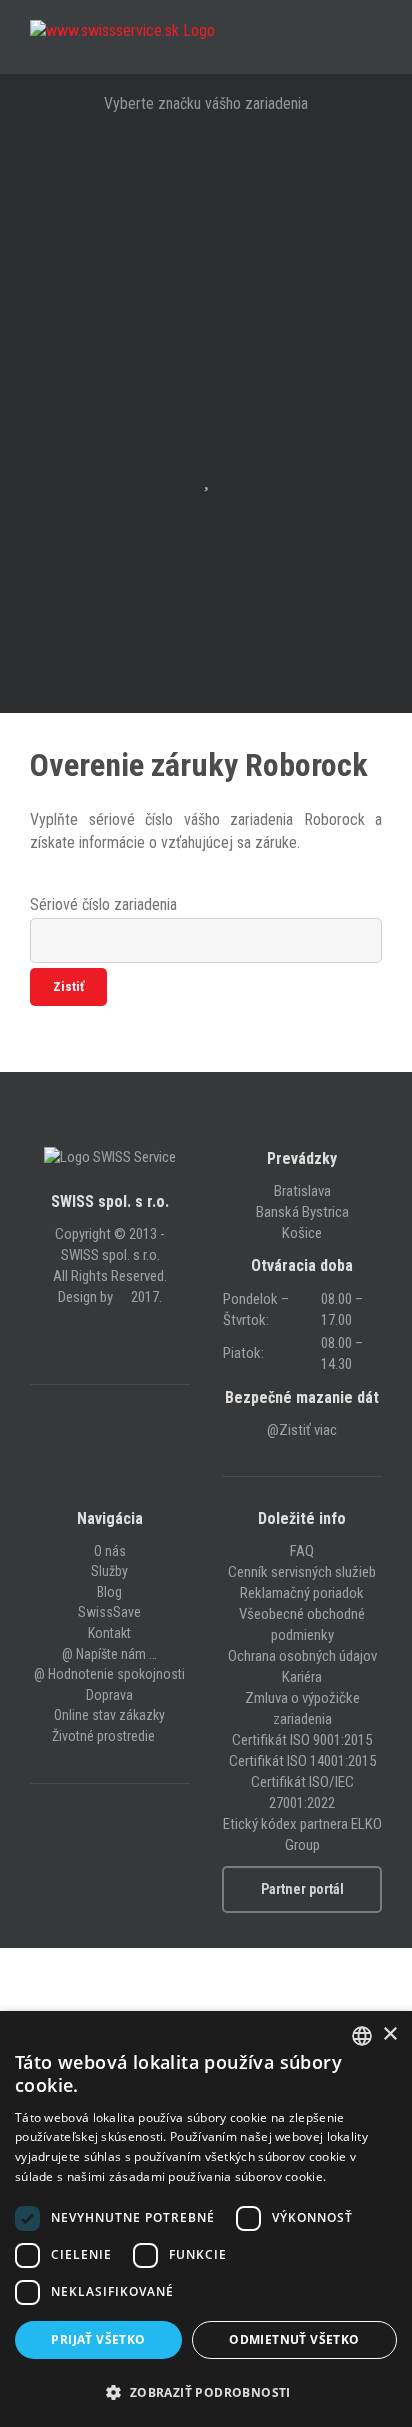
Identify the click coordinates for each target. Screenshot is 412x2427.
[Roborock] (206, 543)
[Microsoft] (206, 667)
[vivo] (206, 605)
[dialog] (206, 2219)
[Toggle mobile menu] (374, 42)
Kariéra (302, 1677)
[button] (206, 2392)
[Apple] (206, 171)
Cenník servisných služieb (302, 1572)
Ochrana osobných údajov (302, 1656)
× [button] (389, 2034)
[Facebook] (97, 1340)
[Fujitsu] (206, 295)
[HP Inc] (206, 357)
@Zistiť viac (302, 1430)
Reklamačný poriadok (302, 1593)
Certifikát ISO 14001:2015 (302, 1761)
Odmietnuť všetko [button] (294, 2339)
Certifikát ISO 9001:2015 (302, 1740)
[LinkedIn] (123, 1340)
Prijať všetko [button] (98, 2339)
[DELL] (206, 233)
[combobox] (362, 2036)
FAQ (302, 1551)
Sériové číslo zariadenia (103, 904)
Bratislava (302, 1191)
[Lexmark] (206, 481)
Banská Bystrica (302, 1212)
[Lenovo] (206, 419)
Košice (302, 1233)
